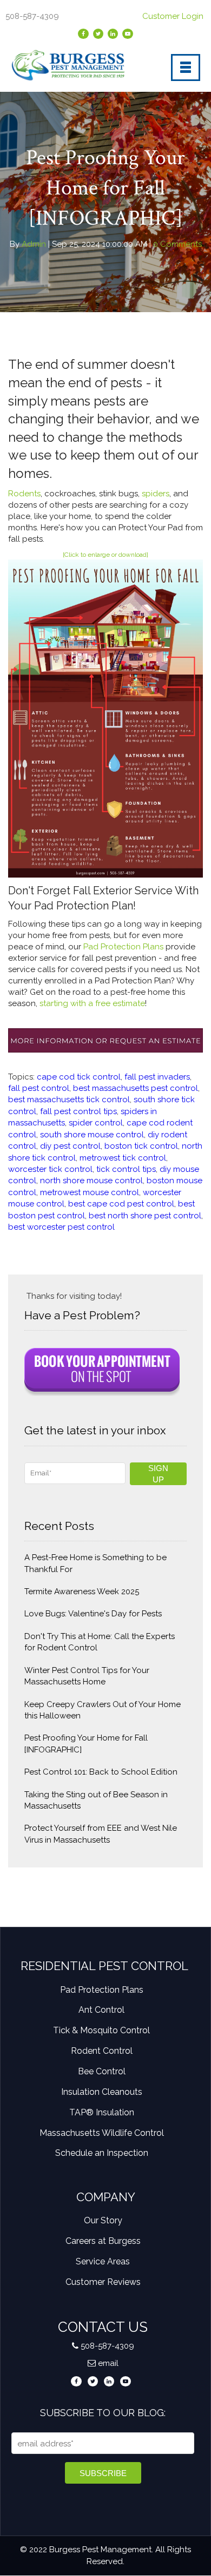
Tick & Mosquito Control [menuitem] (101, 2030)
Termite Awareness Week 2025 (82, 1592)
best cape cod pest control (121, 1204)
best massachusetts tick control (69, 1100)
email (108, 2363)
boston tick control (141, 1146)
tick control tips (126, 1169)
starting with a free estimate (92, 1003)
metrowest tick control (123, 1158)
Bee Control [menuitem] (102, 2071)
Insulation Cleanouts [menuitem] (102, 2092)
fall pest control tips (78, 1111)
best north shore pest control (145, 1216)
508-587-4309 (107, 2346)
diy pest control (70, 1146)
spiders (156, 494)
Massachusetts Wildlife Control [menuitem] (102, 2133)
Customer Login (174, 16)
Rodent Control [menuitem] (102, 2051)
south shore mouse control (92, 1135)
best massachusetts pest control (136, 1088)
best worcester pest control (61, 1227)
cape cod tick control (79, 1077)
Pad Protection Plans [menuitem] (102, 1990)
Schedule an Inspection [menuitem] (102, 2153)
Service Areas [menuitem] (103, 2261)
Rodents (24, 494)
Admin (34, 244)
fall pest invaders (157, 1077)
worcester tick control (50, 1169)
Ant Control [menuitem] (101, 2010)
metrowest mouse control (90, 1192)
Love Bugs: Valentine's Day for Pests (93, 1614)
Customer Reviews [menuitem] (103, 2282)
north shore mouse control (91, 1181)
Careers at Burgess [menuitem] (103, 2241)
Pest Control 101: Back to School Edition (101, 1772)
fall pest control (39, 1088)
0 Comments (176, 244)
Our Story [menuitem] (103, 2220)
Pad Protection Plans (123, 947)
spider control (96, 1123)
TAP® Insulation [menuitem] (102, 2112)
